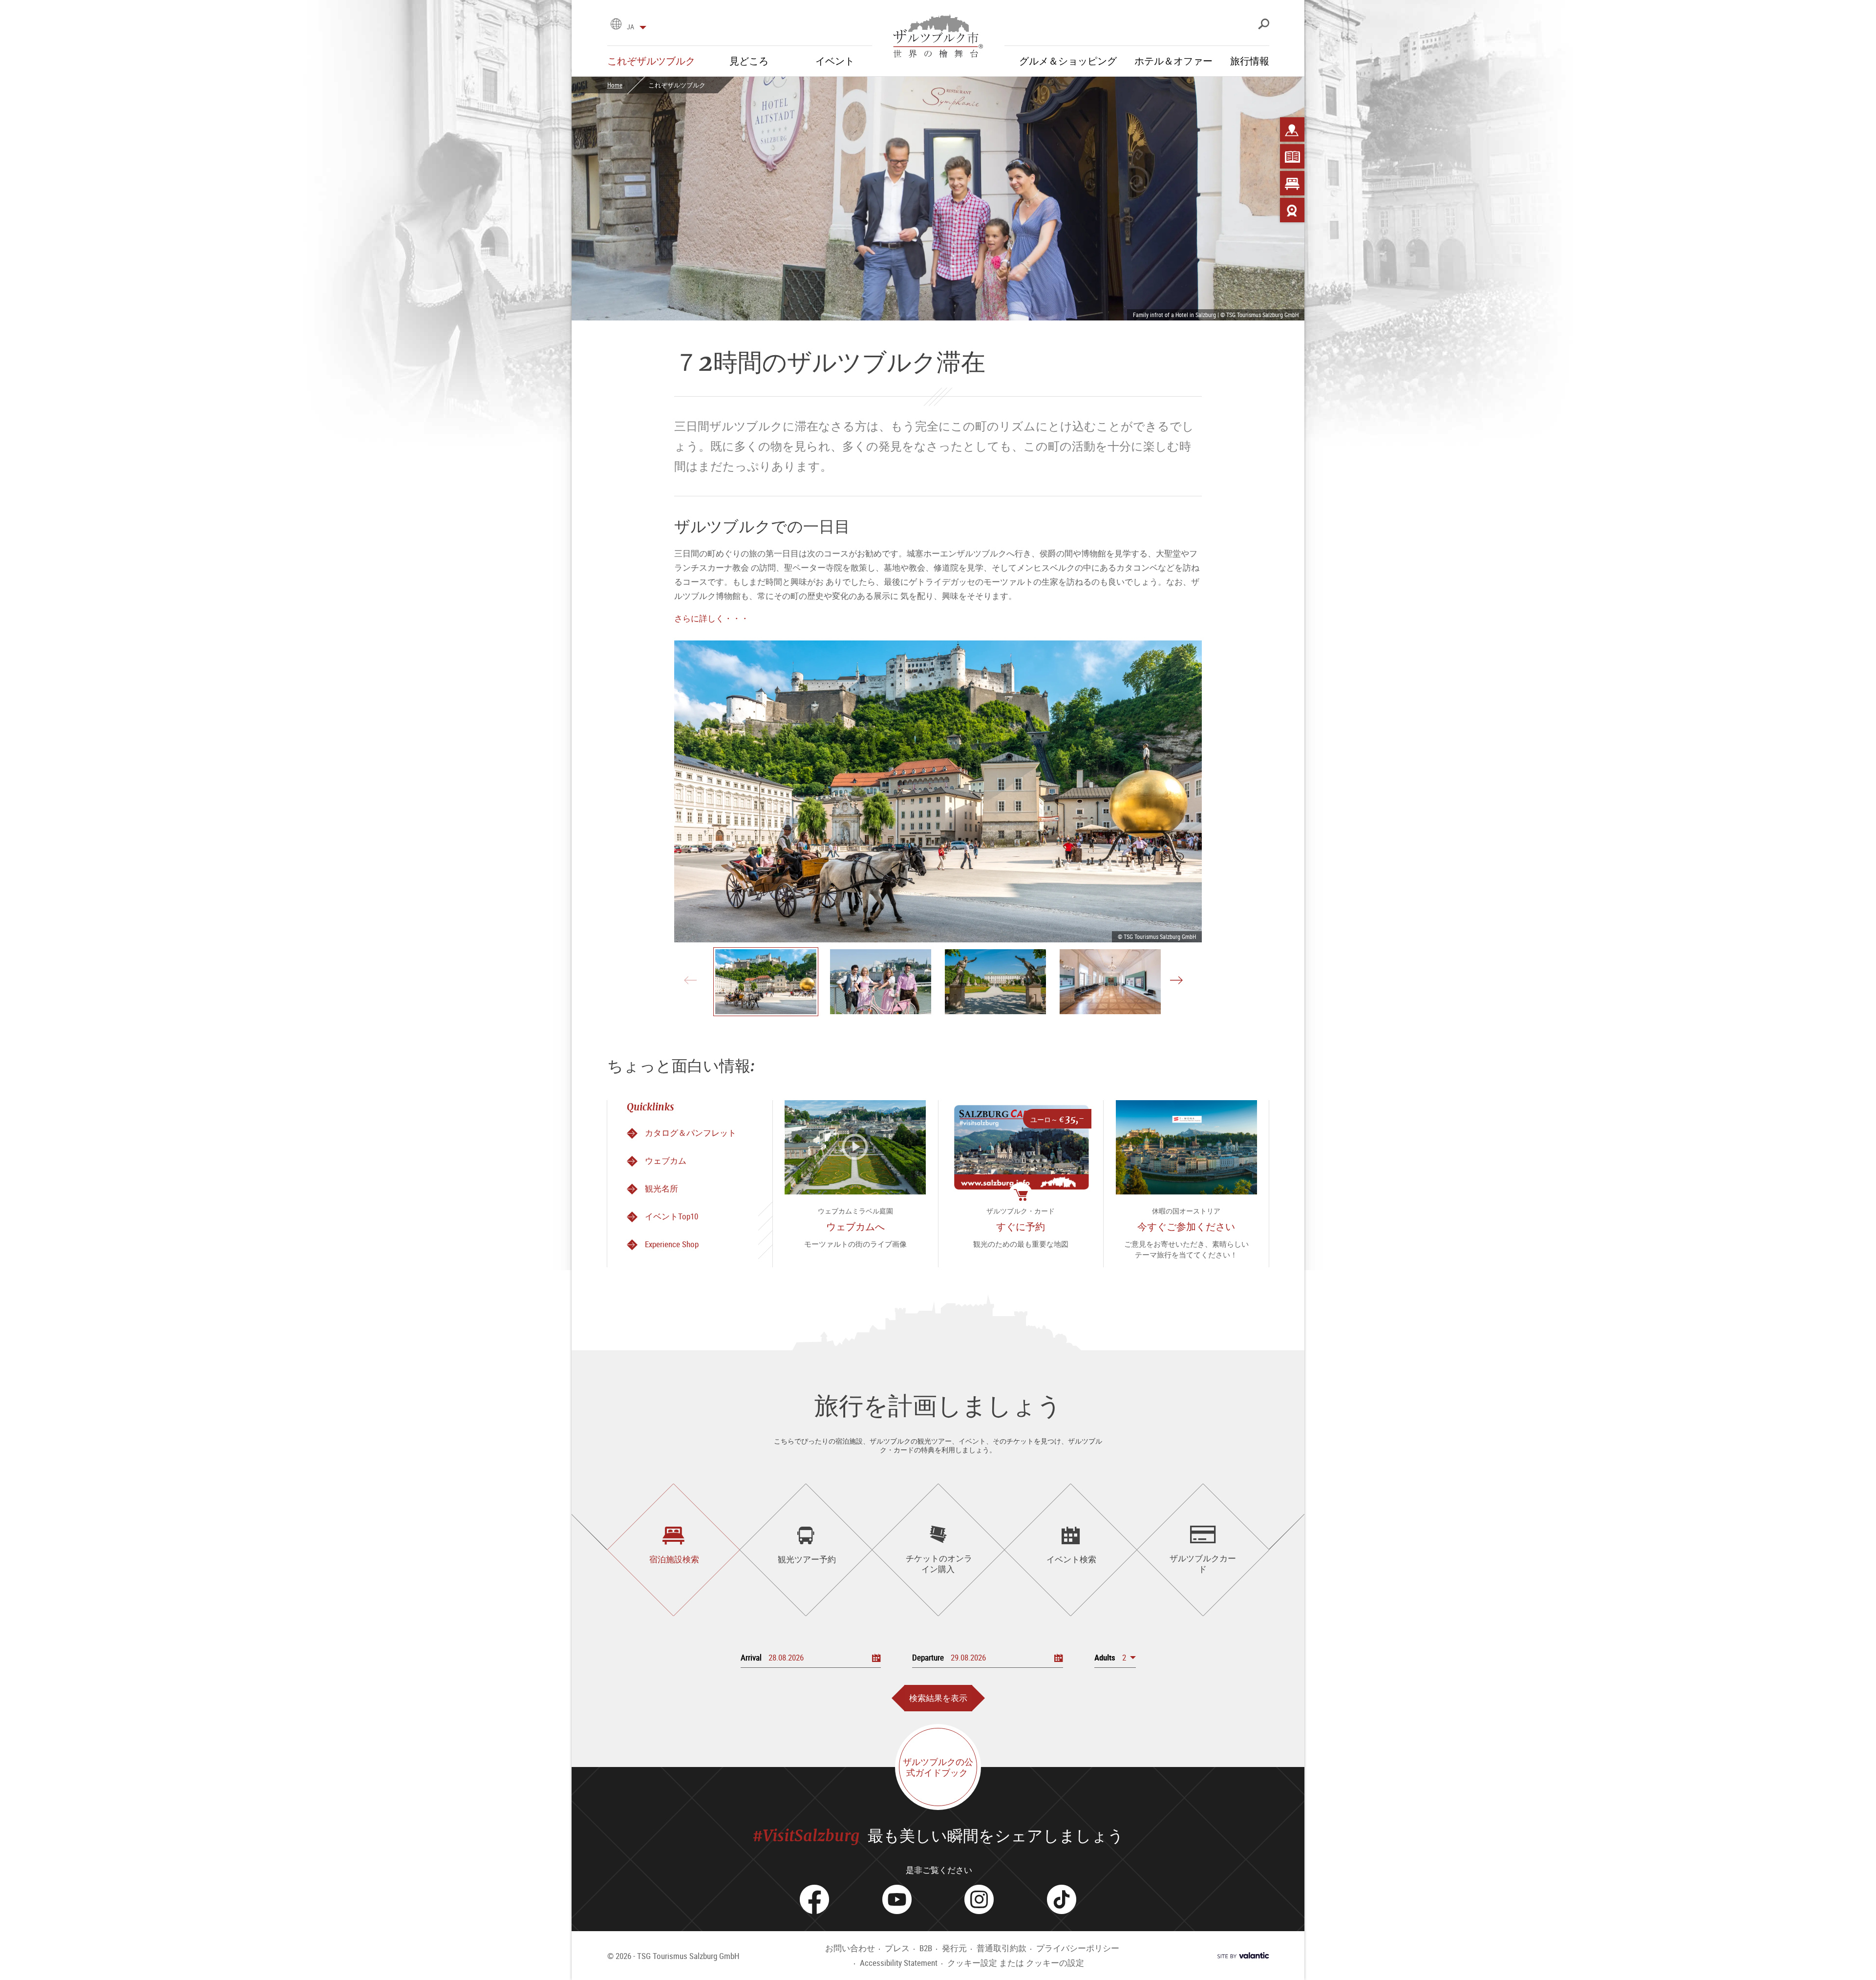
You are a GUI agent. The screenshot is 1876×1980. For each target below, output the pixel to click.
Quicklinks (650, 1107)
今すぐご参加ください (1186, 1226)
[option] (938, 791)
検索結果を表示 (938, 1698)
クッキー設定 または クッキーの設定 (1016, 1963)
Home (615, 85)
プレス (897, 1948)
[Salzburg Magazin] (1292, 156)
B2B (926, 1948)
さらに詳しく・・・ (712, 618)
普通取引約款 (1002, 1948)
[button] (1115, 1657)
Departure (928, 1657)
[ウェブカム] (1292, 210)
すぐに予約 (1021, 1226)
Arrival (751, 1657)
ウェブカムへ (855, 1226)
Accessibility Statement (899, 1963)
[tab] (673, 1550)
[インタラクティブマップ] (1292, 129)
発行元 (954, 1948)
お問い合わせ (850, 1948)
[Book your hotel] (1292, 183)
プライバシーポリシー (1078, 1948)
